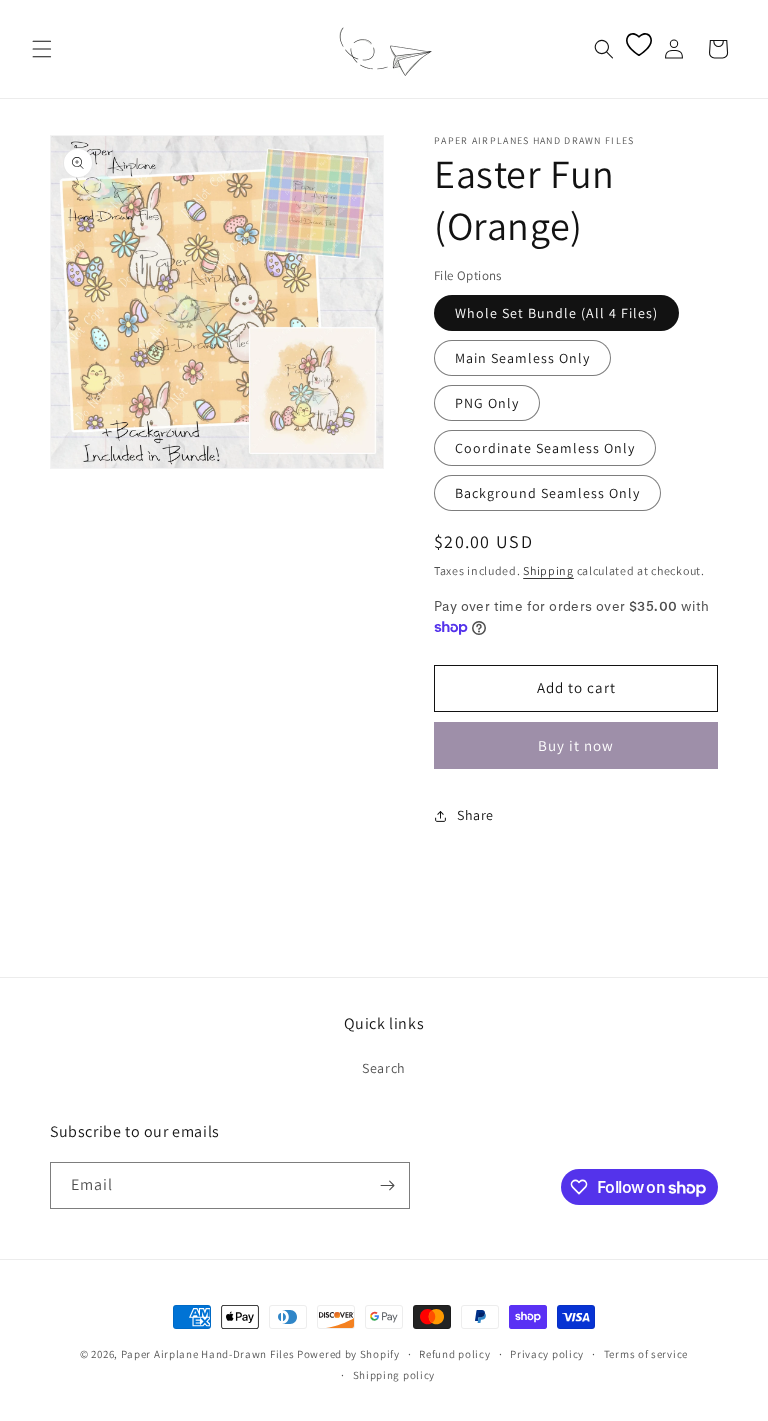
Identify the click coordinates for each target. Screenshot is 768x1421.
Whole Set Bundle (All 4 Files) (556, 313)
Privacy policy (547, 1354)
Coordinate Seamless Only (545, 448)
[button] (42, 49)
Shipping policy (394, 1375)
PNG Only (487, 403)
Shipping (548, 570)
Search (384, 1068)
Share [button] (475, 815)
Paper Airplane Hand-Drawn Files (208, 1354)
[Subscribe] (387, 1185)
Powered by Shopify (348, 1354)
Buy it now (576, 745)
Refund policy (454, 1354)
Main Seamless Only (522, 358)
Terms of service (646, 1354)
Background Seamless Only (547, 493)
